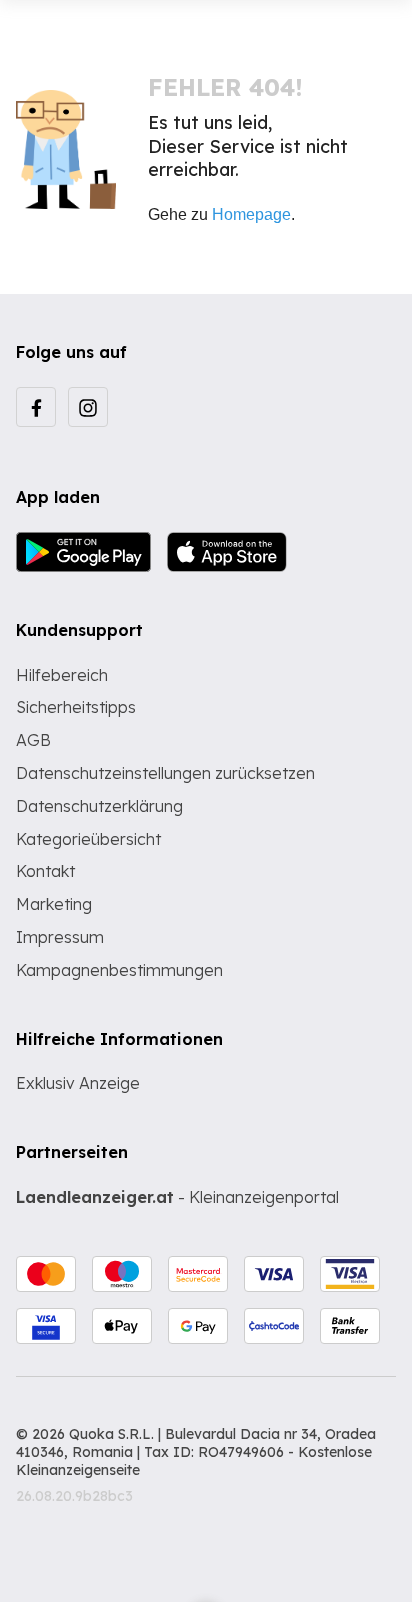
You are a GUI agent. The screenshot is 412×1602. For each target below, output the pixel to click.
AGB (33, 740)
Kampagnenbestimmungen (119, 970)
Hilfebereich (62, 675)
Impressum (60, 937)
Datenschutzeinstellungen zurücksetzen (165, 773)
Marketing (54, 904)
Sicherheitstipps (76, 707)
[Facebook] (36, 407)
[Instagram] (88, 407)
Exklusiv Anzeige (78, 1083)
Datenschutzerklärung (99, 806)
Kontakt (45, 871)
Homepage (251, 214)
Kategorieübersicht (88, 839)
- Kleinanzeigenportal (177, 1197)
